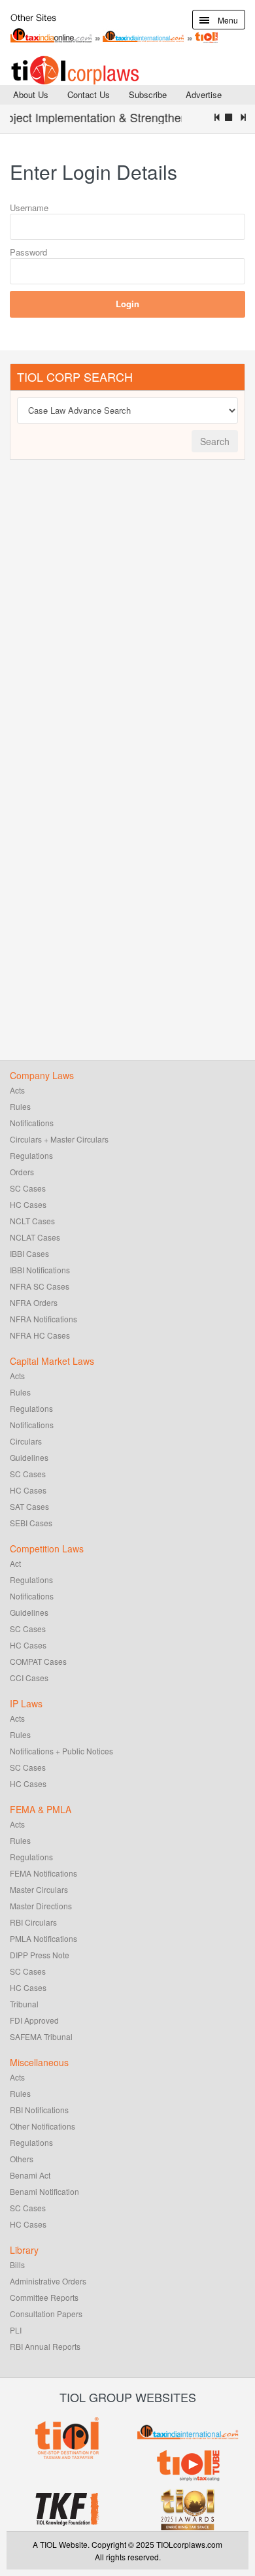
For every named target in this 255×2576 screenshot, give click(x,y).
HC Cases (28, 1204)
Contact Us (89, 94)
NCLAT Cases (35, 1237)
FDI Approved (34, 2020)
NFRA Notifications (43, 1319)
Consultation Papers (46, 2314)
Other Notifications (42, 2126)
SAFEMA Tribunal (41, 2036)
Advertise (204, 94)
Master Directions (41, 1906)
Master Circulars (39, 1889)
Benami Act (30, 2175)
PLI (16, 2330)
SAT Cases (29, 1506)
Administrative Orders (48, 2281)
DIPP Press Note (40, 1955)
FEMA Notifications (43, 1873)
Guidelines (29, 1457)
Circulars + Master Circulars (59, 1139)
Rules (20, 1106)
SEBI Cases (31, 1523)
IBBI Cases (29, 1253)
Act (15, 1563)
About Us (31, 94)
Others (22, 2159)
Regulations (31, 1155)
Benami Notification (44, 2191)
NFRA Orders (34, 1302)
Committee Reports (44, 2297)
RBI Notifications (39, 2110)
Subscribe (148, 94)
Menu (227, 20)
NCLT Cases (32, 1221)
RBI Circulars (33, 1922)
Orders (22, 1172)
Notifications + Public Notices (61, 1751)
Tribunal (24, 2004)
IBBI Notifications (40, 1270)
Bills (17, 2265)
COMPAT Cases (38, 1661)
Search (215, 441)
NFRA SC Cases (40, 1286)
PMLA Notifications (43, 1938)
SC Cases (28, 1188)
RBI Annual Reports (45, 2346)
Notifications (32, 1123)
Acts (17, 1090)
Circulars (26, 1441)
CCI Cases (29, 1678)
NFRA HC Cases (40, 1335)
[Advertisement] (108, 669)
